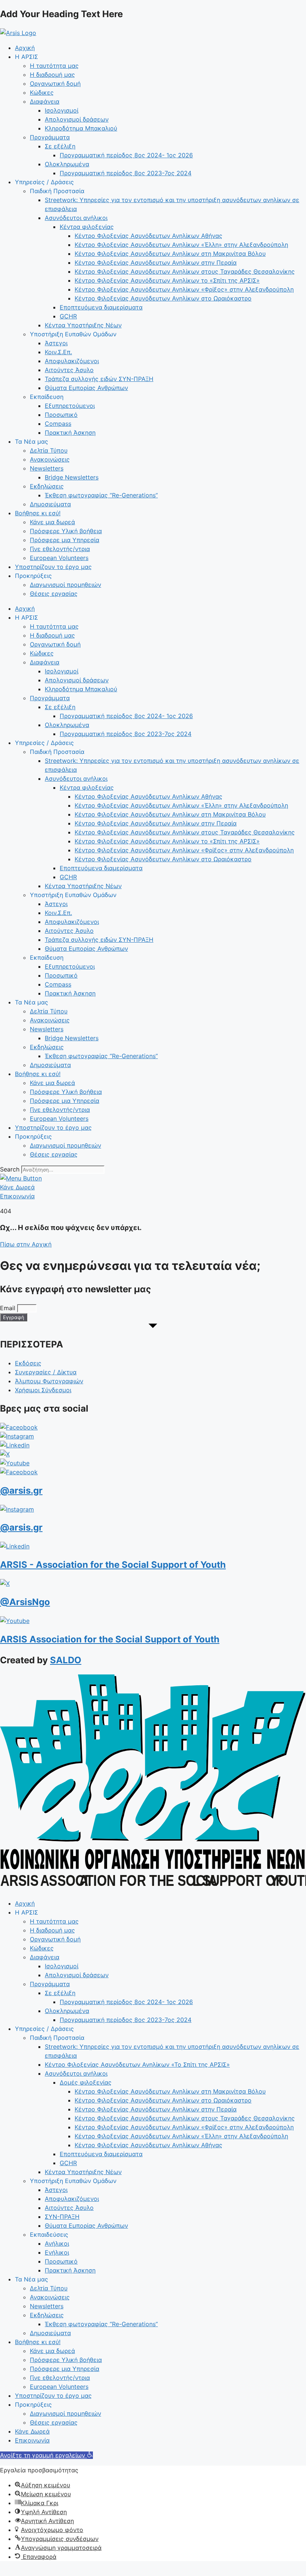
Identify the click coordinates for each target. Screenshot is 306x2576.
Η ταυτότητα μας (54, 66)
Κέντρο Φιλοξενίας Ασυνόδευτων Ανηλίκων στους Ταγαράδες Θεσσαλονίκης (185, 271)
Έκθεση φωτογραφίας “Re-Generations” (101, 495)
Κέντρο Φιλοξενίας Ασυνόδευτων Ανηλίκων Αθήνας (149, 236)
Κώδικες (42, 92)
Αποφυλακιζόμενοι (72, 361)
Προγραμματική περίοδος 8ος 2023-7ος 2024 (126, 173)
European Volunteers (59, 558)
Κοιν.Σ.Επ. (58, 352)
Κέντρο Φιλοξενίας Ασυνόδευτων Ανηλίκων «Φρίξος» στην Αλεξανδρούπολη (184, 289)
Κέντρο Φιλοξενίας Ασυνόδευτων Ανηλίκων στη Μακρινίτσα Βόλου (170, 254)
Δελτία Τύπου (49, 450)
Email (9, 1308)
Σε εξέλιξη (60, 146)
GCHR (68, 316)
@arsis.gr (21, 1490)
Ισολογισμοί (62, 110)
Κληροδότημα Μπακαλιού (81, 128)
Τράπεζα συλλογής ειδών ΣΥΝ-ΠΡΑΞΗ (99, 379)
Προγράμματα (50, 137)
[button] (46, 2455)
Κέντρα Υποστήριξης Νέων (83, 325)
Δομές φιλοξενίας (86, 2082)
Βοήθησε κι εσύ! (38, 513)
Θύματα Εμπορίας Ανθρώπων (86, 388)
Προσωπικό (61, 415)
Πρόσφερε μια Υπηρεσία (65, 540)
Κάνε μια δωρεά (52, 522)
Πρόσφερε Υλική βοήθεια (66, 531)
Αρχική (25, 48)
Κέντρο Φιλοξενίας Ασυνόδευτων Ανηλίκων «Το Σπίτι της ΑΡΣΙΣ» (137, 2064)
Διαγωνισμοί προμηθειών (65, 585)
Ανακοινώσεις (50, 459)
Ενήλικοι (57, 2252)
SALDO (66, 1660)
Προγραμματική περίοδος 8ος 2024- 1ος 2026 (126, 155)
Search (10, 1169)
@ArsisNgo (25, 1602)
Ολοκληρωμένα (67, 164)
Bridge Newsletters (72, 477)
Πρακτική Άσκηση (70, 433)
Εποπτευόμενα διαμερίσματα (101, 307)
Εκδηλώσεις (47, 486)
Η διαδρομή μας (52, 75)
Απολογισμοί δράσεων (77, 119)
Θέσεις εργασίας (54, 594)
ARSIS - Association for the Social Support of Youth (113, 1565)
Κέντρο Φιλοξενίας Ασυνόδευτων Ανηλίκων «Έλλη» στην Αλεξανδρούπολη (181, 245)
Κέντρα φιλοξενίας (87, 227)
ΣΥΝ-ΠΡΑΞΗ (62, 2217)
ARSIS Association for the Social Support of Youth (110, 1639)
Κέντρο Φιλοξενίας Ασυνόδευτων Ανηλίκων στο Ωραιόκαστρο (163, 298)
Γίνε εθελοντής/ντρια (60, 549)
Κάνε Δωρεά (32, 2431)
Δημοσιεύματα (50, 504)
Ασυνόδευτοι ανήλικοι (76, 218)
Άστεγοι (56, 343)
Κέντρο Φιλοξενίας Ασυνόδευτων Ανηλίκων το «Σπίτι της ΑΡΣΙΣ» (167, 280)
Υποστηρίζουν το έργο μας (53, 567)
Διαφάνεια (45, 101)
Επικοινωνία (32, 2440)
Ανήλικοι (57, 2243)
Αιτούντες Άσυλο (69, 370)
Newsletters (47, 468)
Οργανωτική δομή (55, 84)
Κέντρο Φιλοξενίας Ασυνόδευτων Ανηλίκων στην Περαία (156, 262)
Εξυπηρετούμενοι (70, 406)
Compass (58, 424)
